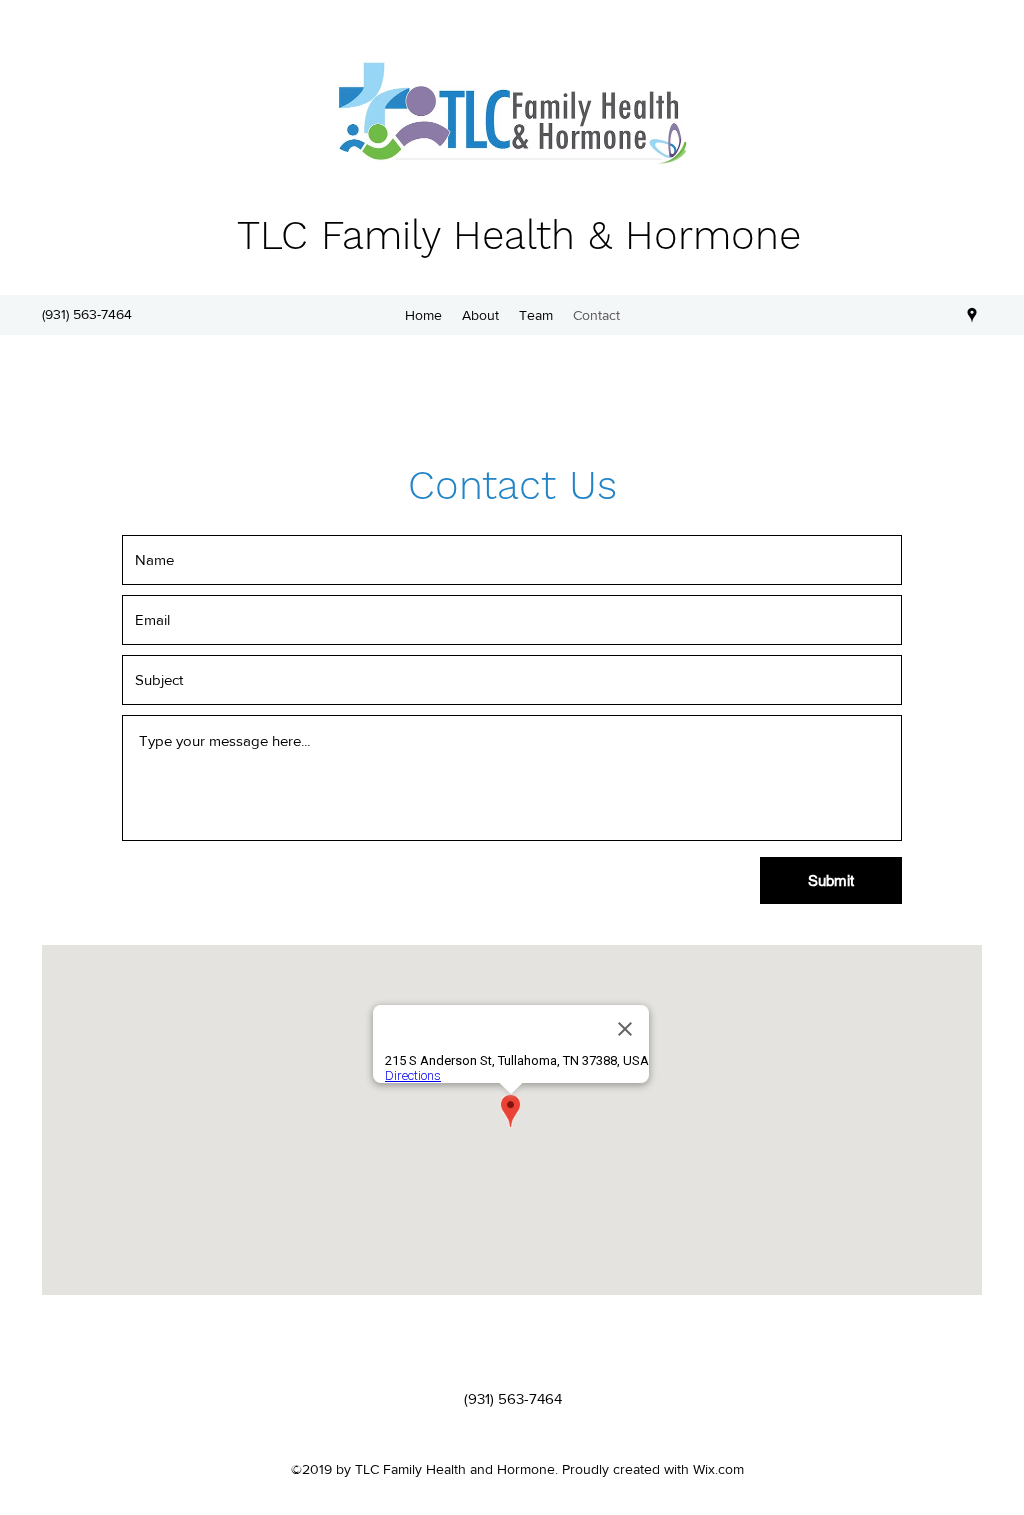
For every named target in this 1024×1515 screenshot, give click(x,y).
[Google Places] (972, 315)
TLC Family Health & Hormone (519, 235)
